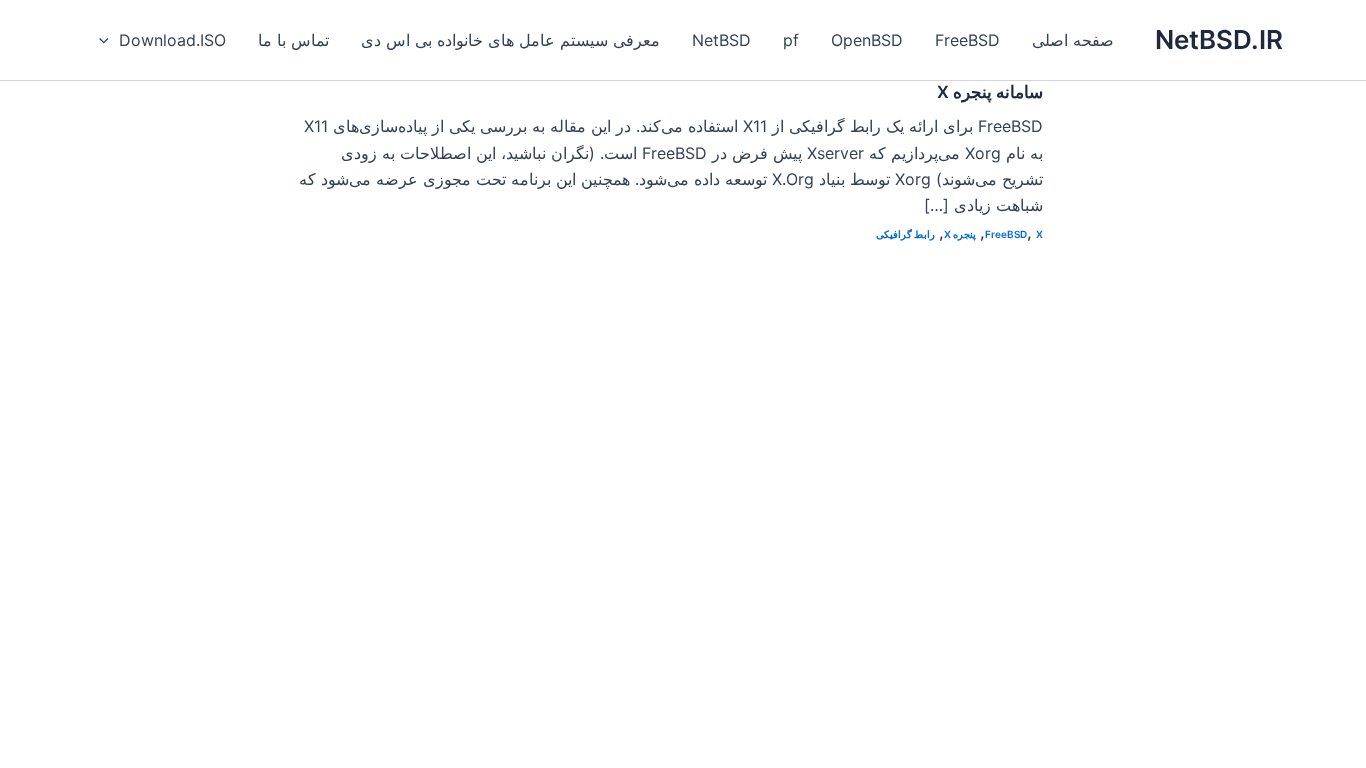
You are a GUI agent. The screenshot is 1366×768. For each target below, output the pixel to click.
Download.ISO (172, 40)
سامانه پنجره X (990, 92)
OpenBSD (867, 40)
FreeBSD (967, 40)
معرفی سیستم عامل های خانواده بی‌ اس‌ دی (510, 40)
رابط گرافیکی (905, 234)
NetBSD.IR (1219, 39)
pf (791, 40)
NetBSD (721, 40)
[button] (109, 40)
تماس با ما (293, 40)
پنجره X (960, 234)
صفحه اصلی (1073, 40)
